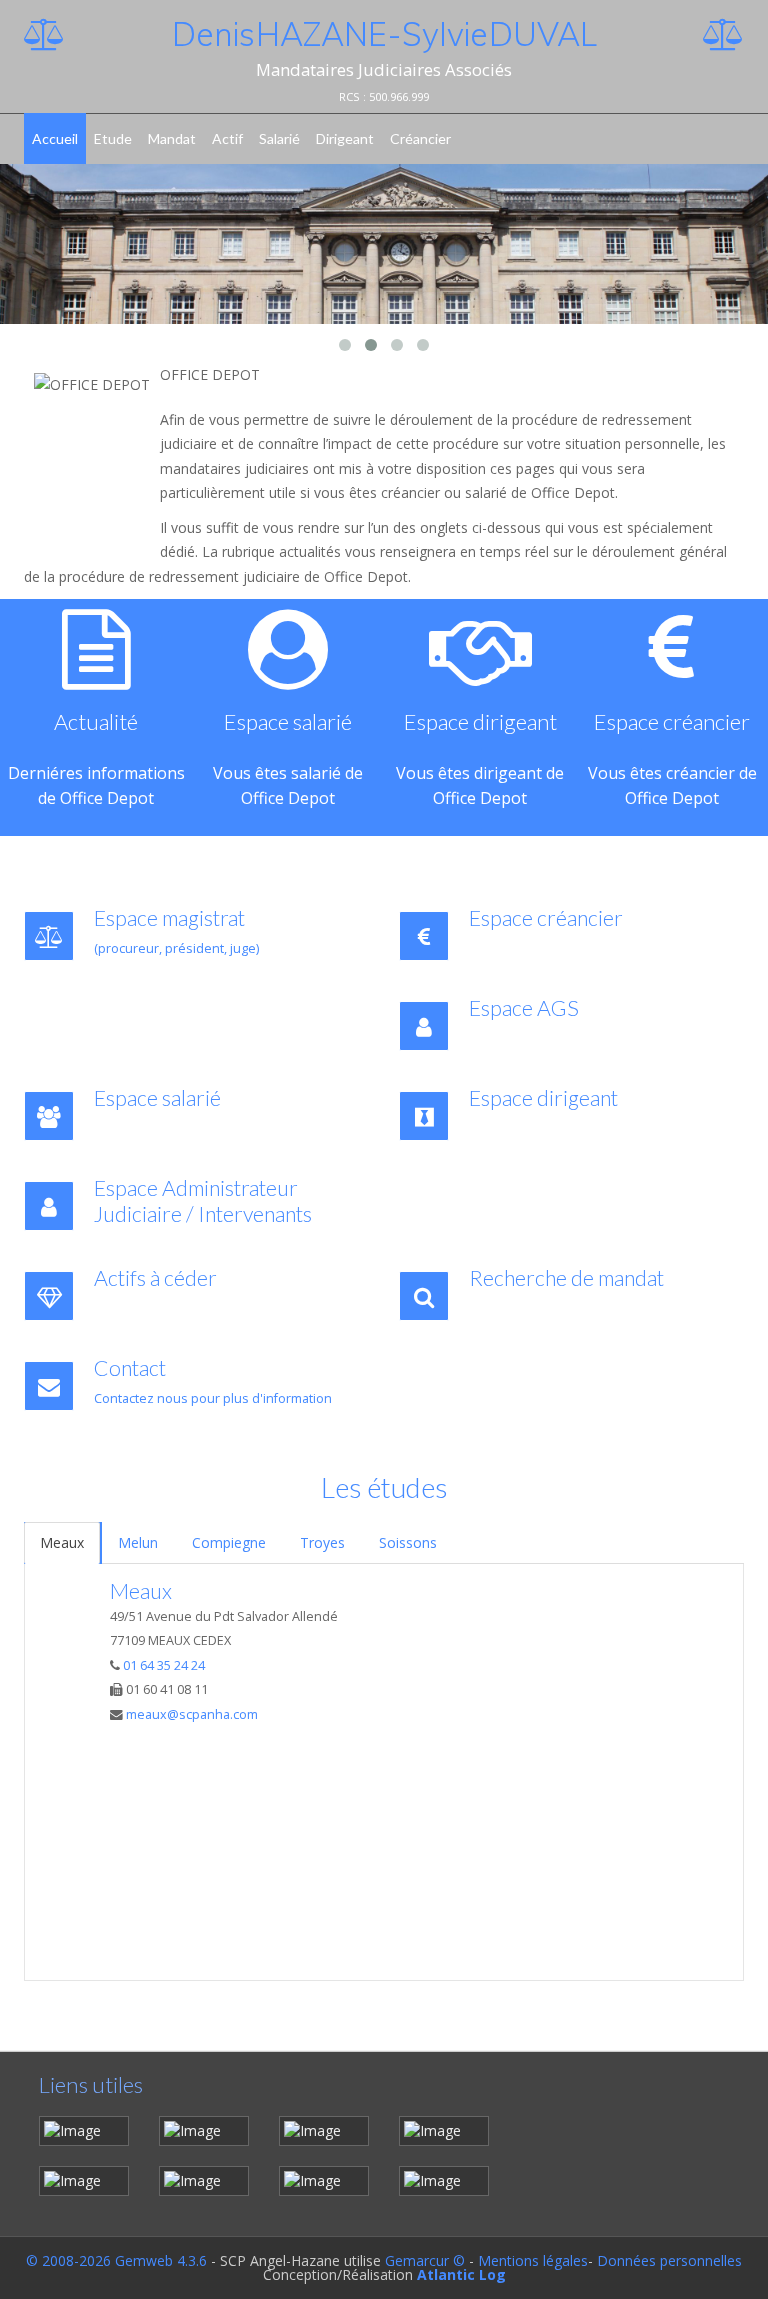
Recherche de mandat (566, 1278)
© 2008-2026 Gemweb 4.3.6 (116, 2260)
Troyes (322, 1542)
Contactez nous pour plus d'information (213, 1398)
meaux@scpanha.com (192, 1714)
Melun (138, 1542)
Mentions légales (533, 2260)
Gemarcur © (425, 2260)
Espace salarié (181, 1098)
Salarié (279, 138)
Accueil (55, 138)
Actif (227, 138)
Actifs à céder (155, 1278)
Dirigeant (345, 138)
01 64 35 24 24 (164, 1665)
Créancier (420, 138)
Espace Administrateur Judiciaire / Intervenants (203, 1201)
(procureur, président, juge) (176, 948)
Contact (130, 1368)
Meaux (62, 1542)
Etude (113, 138)
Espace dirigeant (543, 1098)
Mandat (172, 138)
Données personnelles (669, 2260)
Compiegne (229, 1542)
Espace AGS (524, 1008)
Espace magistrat (169, 918)
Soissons (408, 1542)
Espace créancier (546, 918)
